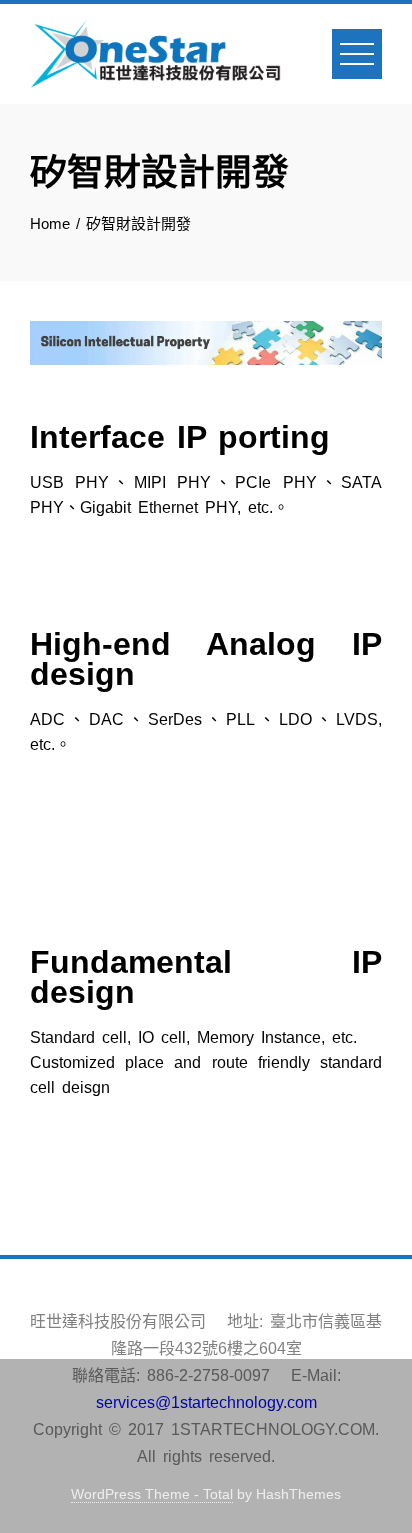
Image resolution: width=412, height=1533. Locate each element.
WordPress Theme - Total (152, 1494)
